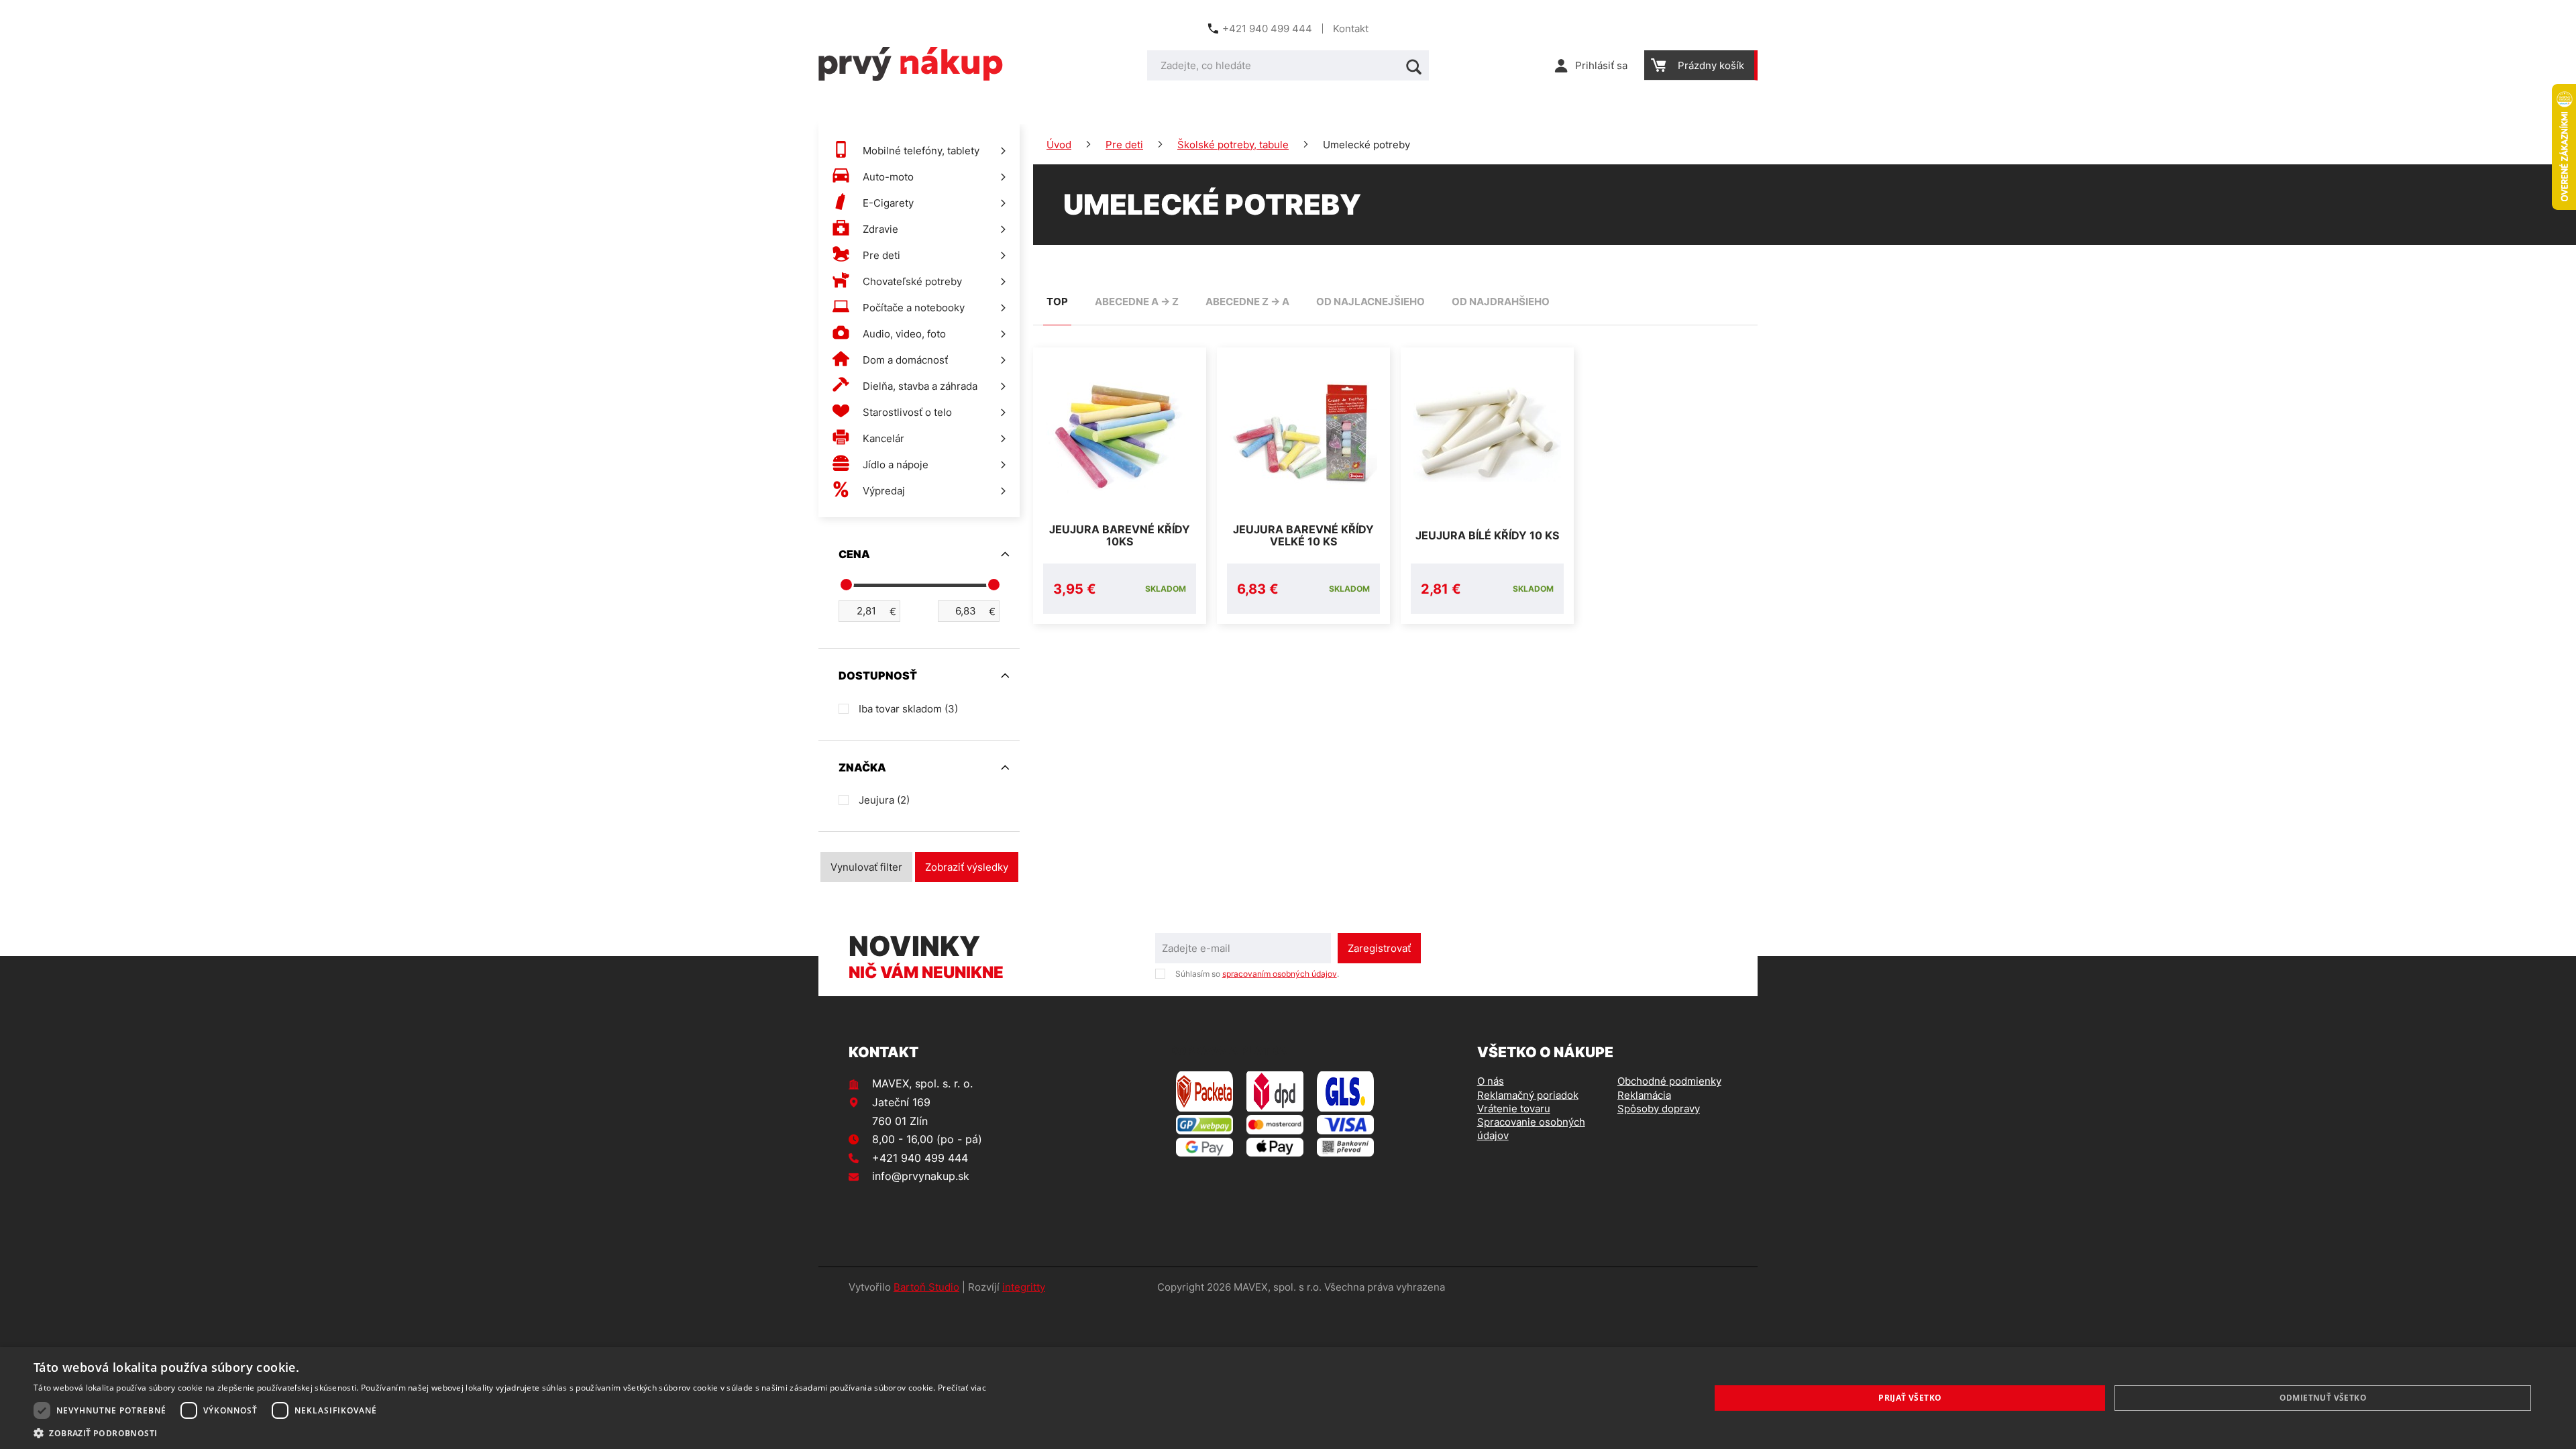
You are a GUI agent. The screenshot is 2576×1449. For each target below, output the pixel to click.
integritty (1024, 1287)
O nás (1491, 1081)
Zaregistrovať (1379, 948)
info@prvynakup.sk (921, 1176)
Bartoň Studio (926, 1287)
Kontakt (1351, 29)
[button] (510, 1433)
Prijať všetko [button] (1910, 1398)
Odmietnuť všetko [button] (2323, 1398)
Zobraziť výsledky (967, 867)
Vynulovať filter (866, 867)
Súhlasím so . (1257, 974)
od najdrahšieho (1501, 302)
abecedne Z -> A (1247, 302)
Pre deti (1124, 145)
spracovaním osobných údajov (1280, 974)
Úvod (1059, 145)
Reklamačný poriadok (1528, 1095)
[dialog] (1288, 1398)
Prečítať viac (962, 1388)
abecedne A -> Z (1137, 302)
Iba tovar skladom (908, 709)
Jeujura (884, 800)
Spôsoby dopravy (1659, 1109)
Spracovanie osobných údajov (1531, 1129)
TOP (1057, 302)
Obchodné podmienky (1669, 1081)
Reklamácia (1644, 1095)
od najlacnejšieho (1371, 302)
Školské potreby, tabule (1233, 145)
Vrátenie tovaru (1514, 1109)
